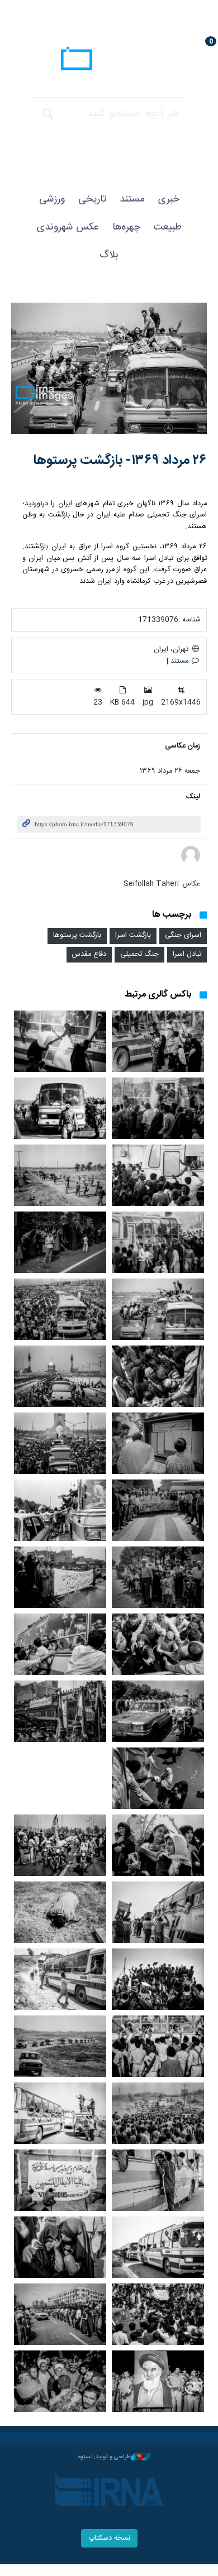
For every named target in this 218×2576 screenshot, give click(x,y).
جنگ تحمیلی (139, 954)
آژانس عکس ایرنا (109, 60)
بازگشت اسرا (133, 935)
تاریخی (92, 199)
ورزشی (52, 199)
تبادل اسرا (187, 954)
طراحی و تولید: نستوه (105, 2457)
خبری (169, 199)
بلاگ (109, 255)
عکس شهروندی (68, 227)
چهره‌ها (126, 227)
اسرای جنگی (183, 935)
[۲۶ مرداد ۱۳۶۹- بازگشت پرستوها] (109, 368)
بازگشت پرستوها (77, 935)
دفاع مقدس (89, 954)
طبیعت (168, 227)
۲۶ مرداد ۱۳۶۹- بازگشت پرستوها (120, 461)
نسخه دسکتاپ (109, 2538)
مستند (132, 199)
